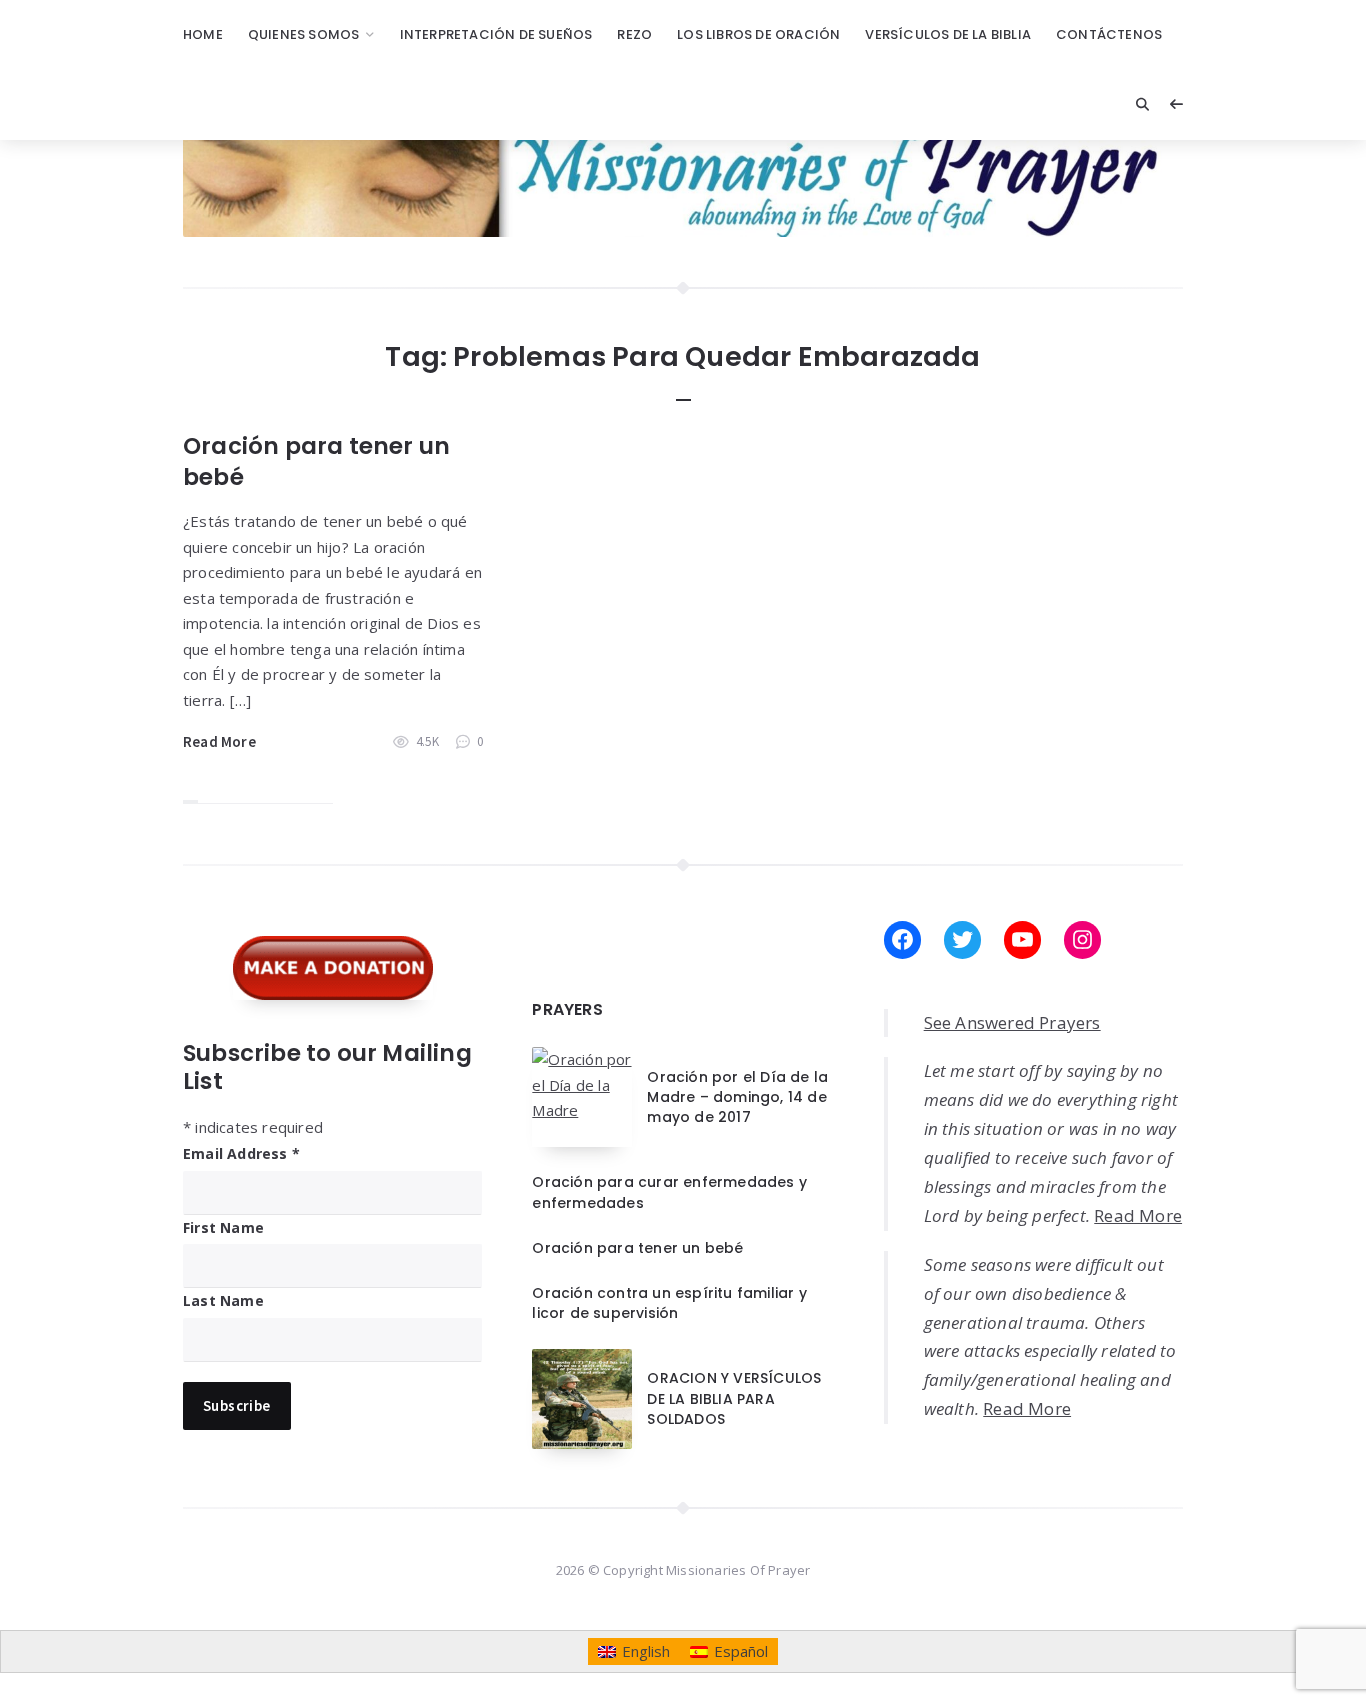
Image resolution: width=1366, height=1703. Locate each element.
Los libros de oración (758, 34)
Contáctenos (1109, 34)
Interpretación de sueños (496, 34)
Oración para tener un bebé (316, 461)
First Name (223, 1227)
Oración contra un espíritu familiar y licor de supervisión (669, 1303)
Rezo (634, 34)
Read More (219, 741)
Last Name (223, 1300)
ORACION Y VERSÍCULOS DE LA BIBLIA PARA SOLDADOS (734, 1398)
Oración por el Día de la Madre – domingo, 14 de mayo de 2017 (737, 1097)
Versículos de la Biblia (948, 34)
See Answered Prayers (1012, 1022)
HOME (203, 34)
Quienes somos (304, 34)
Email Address (241, 1153)
